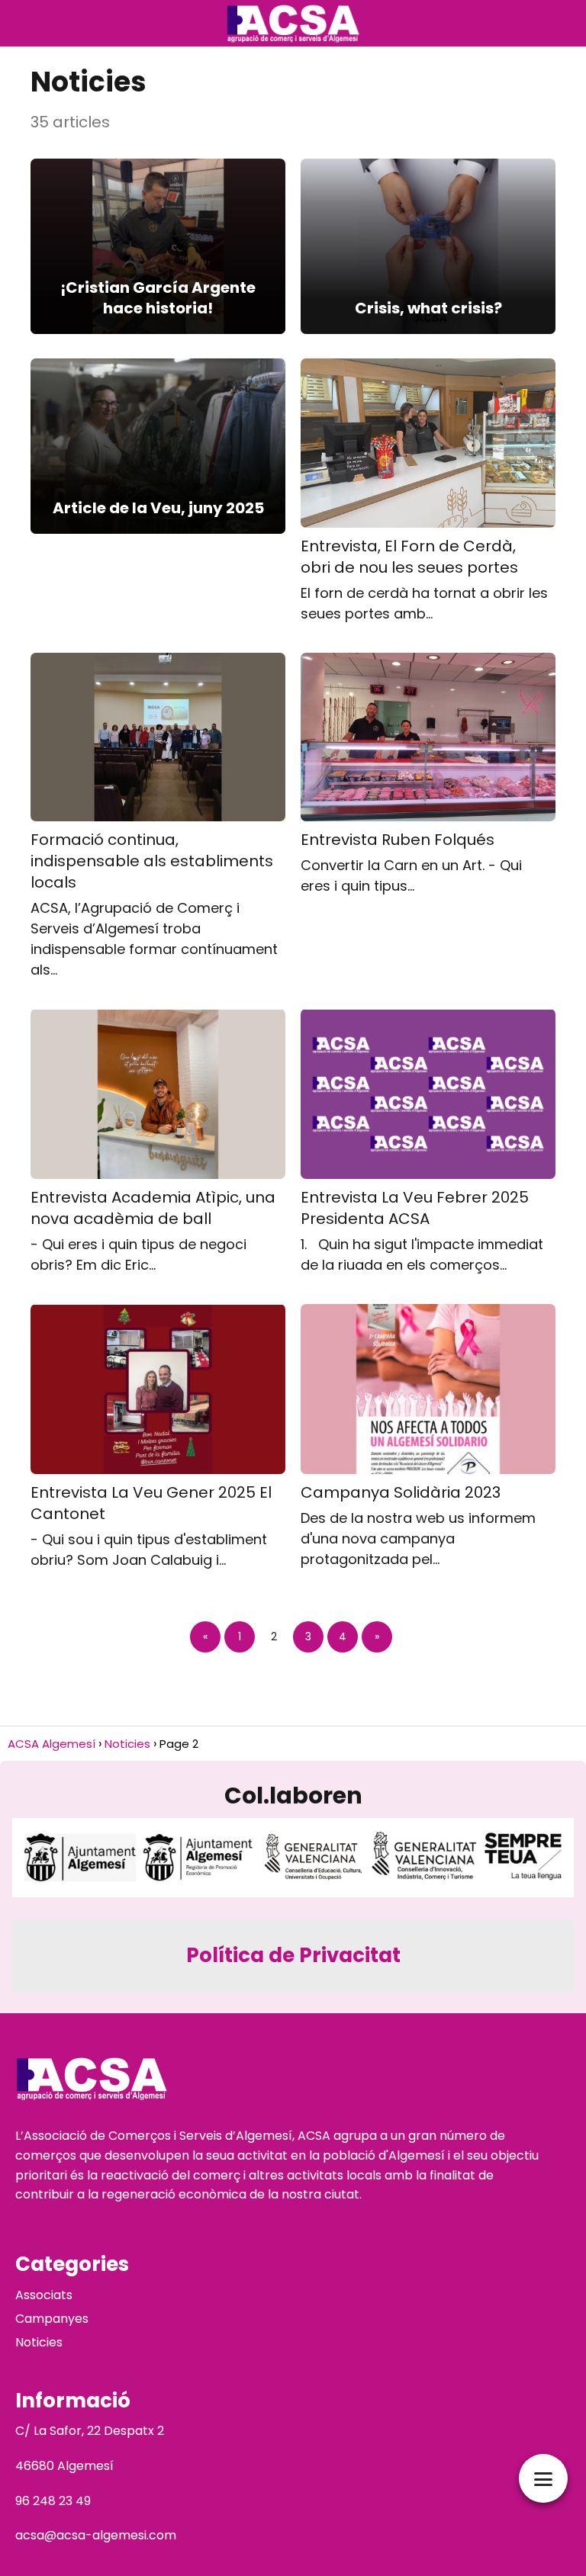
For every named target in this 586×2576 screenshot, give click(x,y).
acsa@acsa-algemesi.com (96, 2535)
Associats (44, 2295)
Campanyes (52, 2319)
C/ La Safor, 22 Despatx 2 (90, 2431)
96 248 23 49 (53, 2501)
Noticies (39, 2342)
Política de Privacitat (293, 1955)
